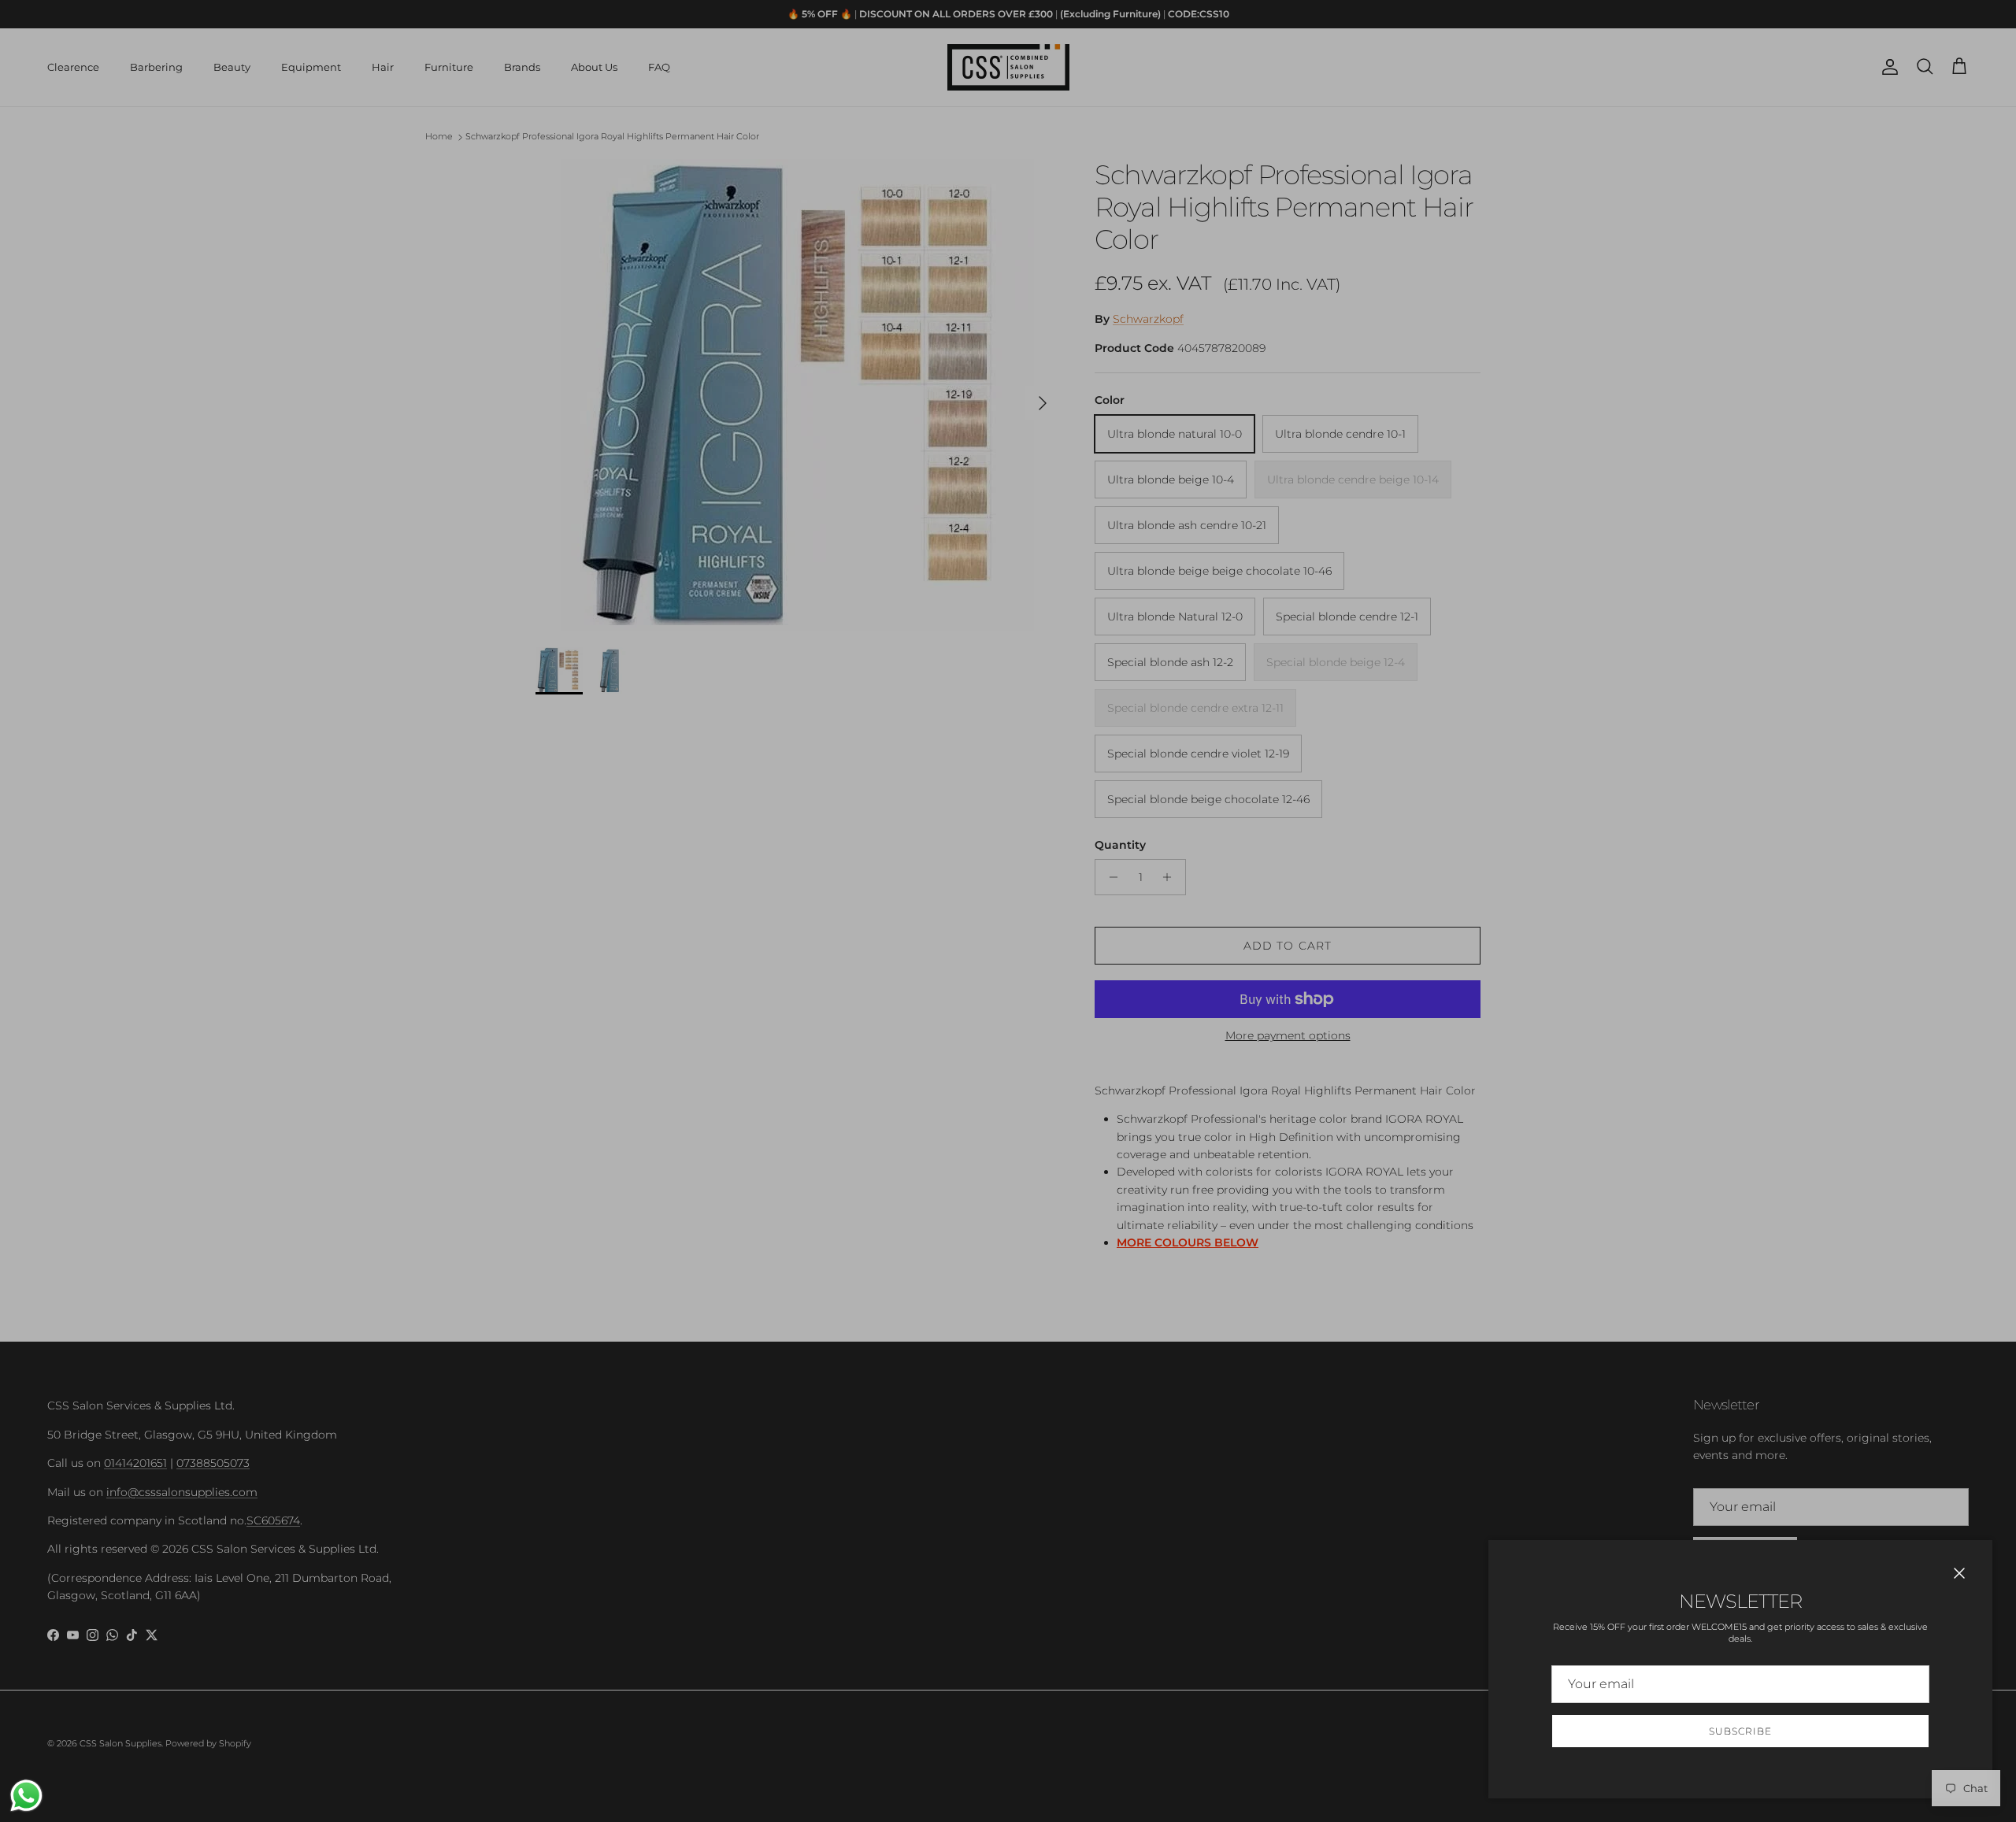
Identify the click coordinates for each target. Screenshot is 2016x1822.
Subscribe (1740, 1731)
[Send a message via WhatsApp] (26, 1796)
